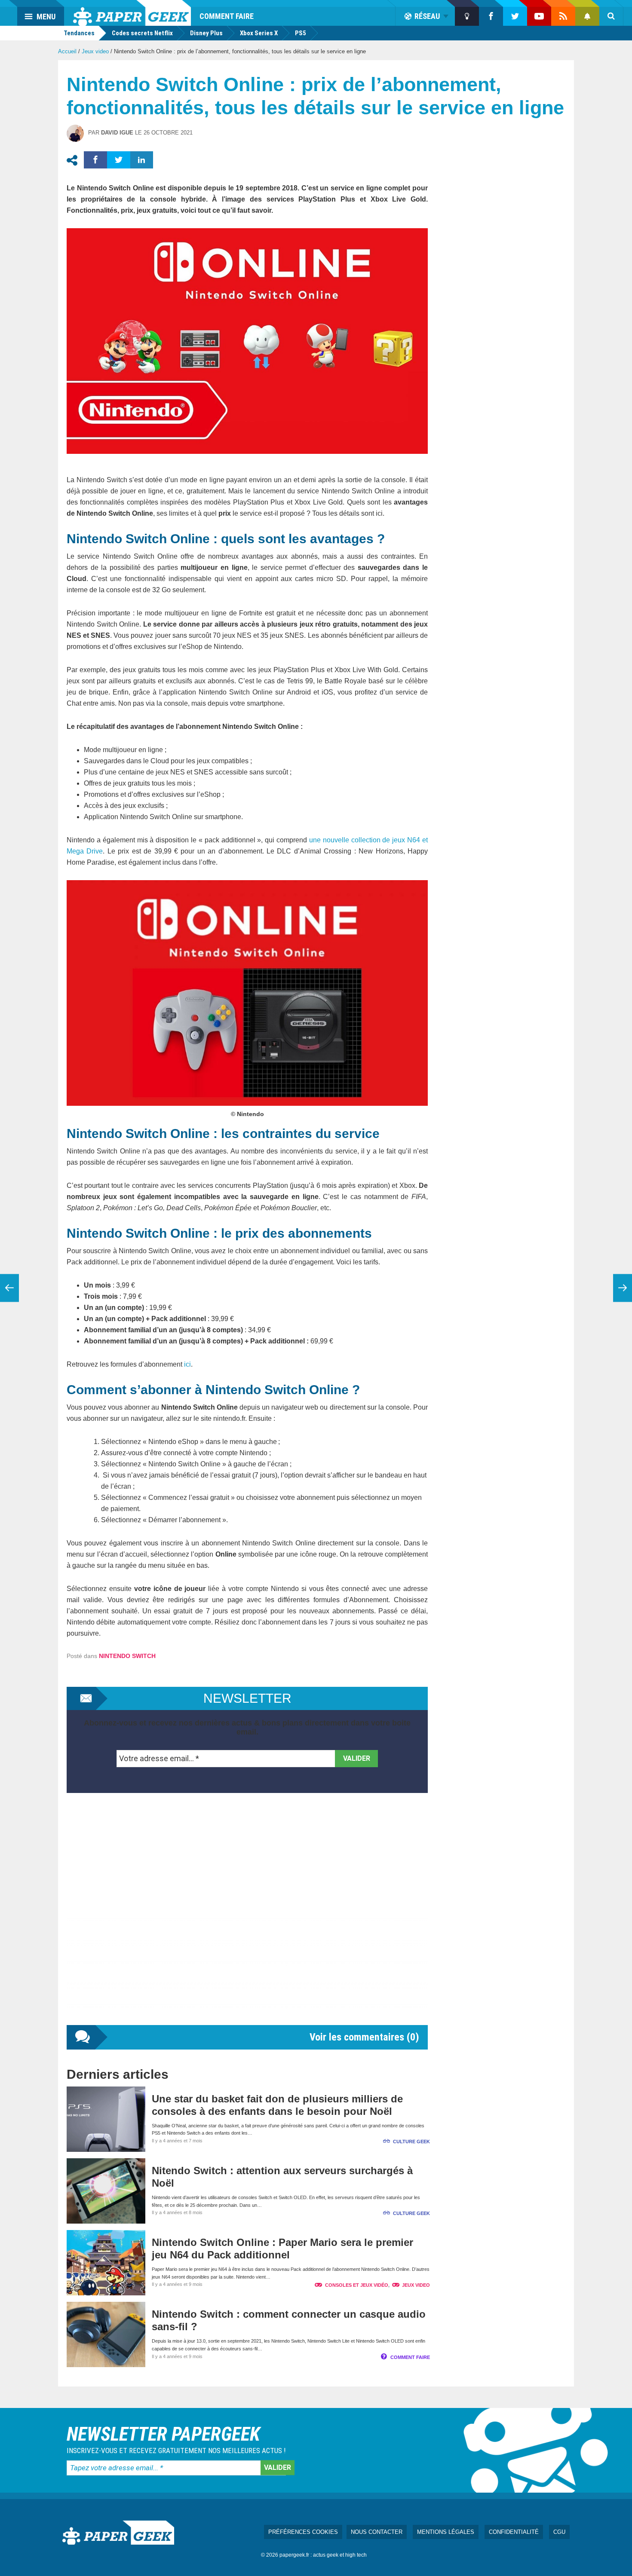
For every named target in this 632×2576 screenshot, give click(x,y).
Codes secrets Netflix (142, 33)
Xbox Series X (259, 33)
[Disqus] (247, 1918)
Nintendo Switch (127, 1656)
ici (187, 1364)
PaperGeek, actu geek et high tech (132, 13)
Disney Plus (206, 33)
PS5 (301, 33)
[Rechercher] (611, 16)
